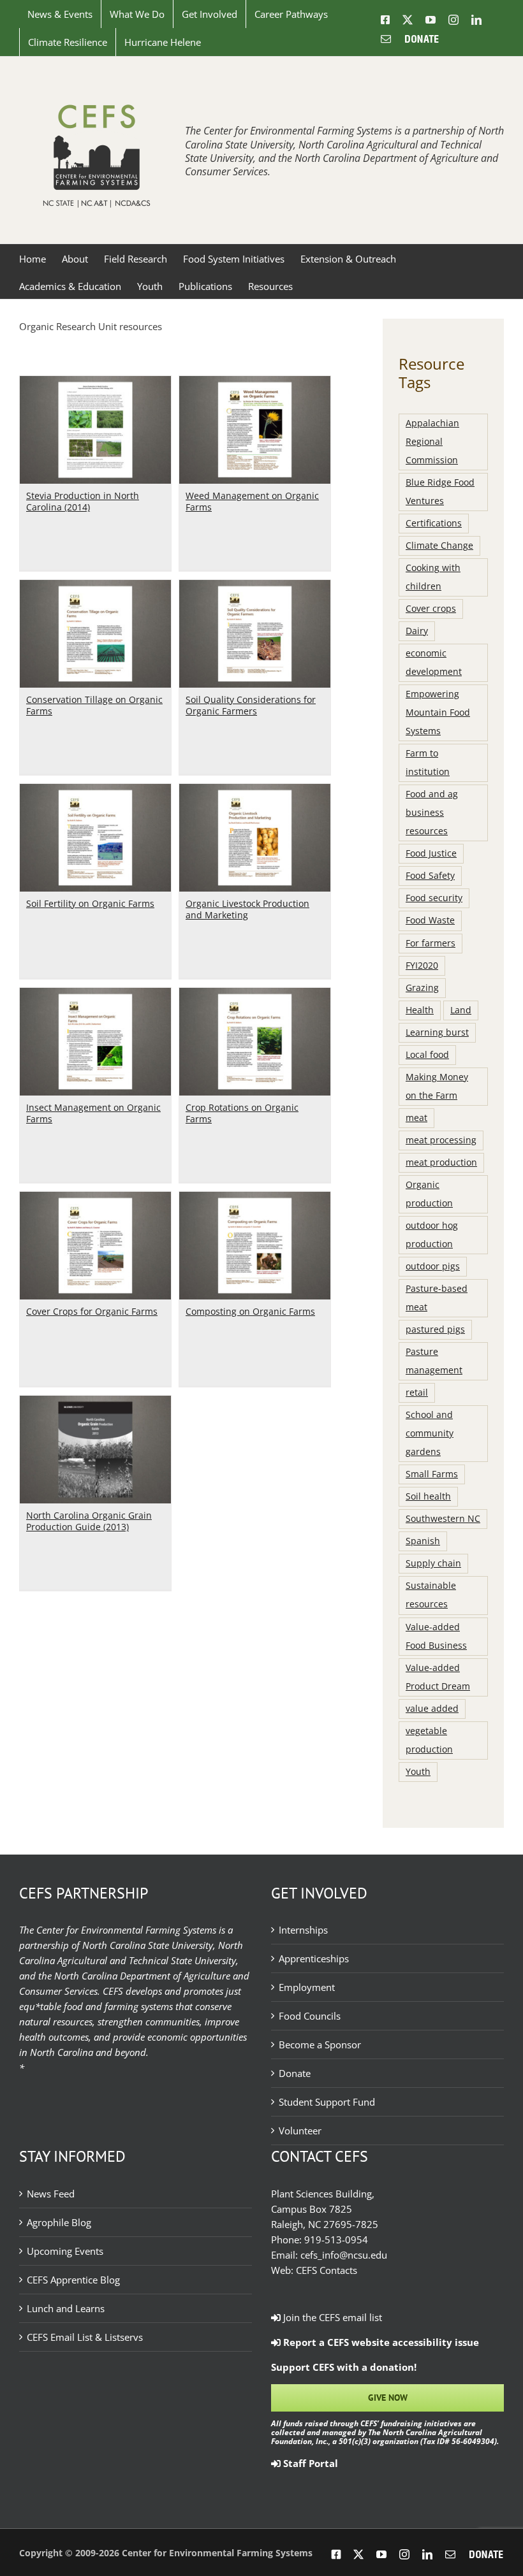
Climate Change (439, 546)
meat (416, 1118)
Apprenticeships (314, 1958)
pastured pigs (435, 1329)
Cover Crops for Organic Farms (92, 1311)
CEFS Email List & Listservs (85, 2337)
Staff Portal (309, 2463)
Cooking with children (433, 577)
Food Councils (310, 2016)
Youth (418, 1772)
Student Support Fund (327, 2102)
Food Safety (430, 876)
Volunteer (300, 2131)
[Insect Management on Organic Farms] (95, 995)
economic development (434, 662)
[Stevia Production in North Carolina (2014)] (95, 384)
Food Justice (431, 853)
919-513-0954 (336, 2240)
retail (417, 1393)
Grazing (422, 988)
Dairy (417, 631)
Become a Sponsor (320, 2044)
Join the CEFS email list (331, 2317)
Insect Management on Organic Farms (93, 1113)
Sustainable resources (431, 1595)
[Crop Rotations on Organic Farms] (255, 995)
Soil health (428, 1496)
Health (420, 1010)
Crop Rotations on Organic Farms (242, 1113)
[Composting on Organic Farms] (255, 1199)
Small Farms (432, 1474)
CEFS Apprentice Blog (73, 2280)
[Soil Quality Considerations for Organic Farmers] (255, 588)
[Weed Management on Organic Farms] (255, 384)
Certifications (434, 523)
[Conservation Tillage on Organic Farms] (95, 588)
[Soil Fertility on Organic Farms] (95, 792)
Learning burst (437, 1032)
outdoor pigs (433, 1266)
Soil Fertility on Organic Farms (90, 903)
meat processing (441, 1140)
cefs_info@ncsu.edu (344, 2255)
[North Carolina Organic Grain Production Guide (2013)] (95, 1403)
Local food (427, 1055)
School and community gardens (430, 1433)
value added (432, 1709)
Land (461, 1010)
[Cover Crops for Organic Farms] (95, 1199)
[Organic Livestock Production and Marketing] (255, 792)
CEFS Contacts (327, 2270)
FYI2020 (422, 966)
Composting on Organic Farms (250, 1311)
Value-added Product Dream (438, 1677)
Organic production (429, 1194)
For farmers (431, 943)
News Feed (51, 2194)
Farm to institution (428, 763)
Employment (307, 1987)
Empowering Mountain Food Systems (438, 713)
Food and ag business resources (432, 813)
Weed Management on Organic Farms (252, 501)
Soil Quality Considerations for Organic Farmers (251, 705)
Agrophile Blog (59, 2222)
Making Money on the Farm (437, 1086)
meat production (441, 1162)
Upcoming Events (65, 2251)
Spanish (423, 1541)
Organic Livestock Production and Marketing (247, 909)
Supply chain (433, 1563)
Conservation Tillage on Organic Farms (94, 705)
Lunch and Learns (66, 2308)
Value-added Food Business (436, 1636)
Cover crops (431, 609)
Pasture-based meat (437, 1298)
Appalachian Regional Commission (432, 442)
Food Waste (430, 920)
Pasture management (434, 1361)
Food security (434, 898)
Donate (295, 2073)
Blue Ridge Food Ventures (440, 492)
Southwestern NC (443, 1519)
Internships (303, 1930)
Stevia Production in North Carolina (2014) (83, 501)
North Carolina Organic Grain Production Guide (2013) (89, 1521)
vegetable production (429, 1740)
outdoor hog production (432, 1235)
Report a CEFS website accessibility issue (380, 2342)
